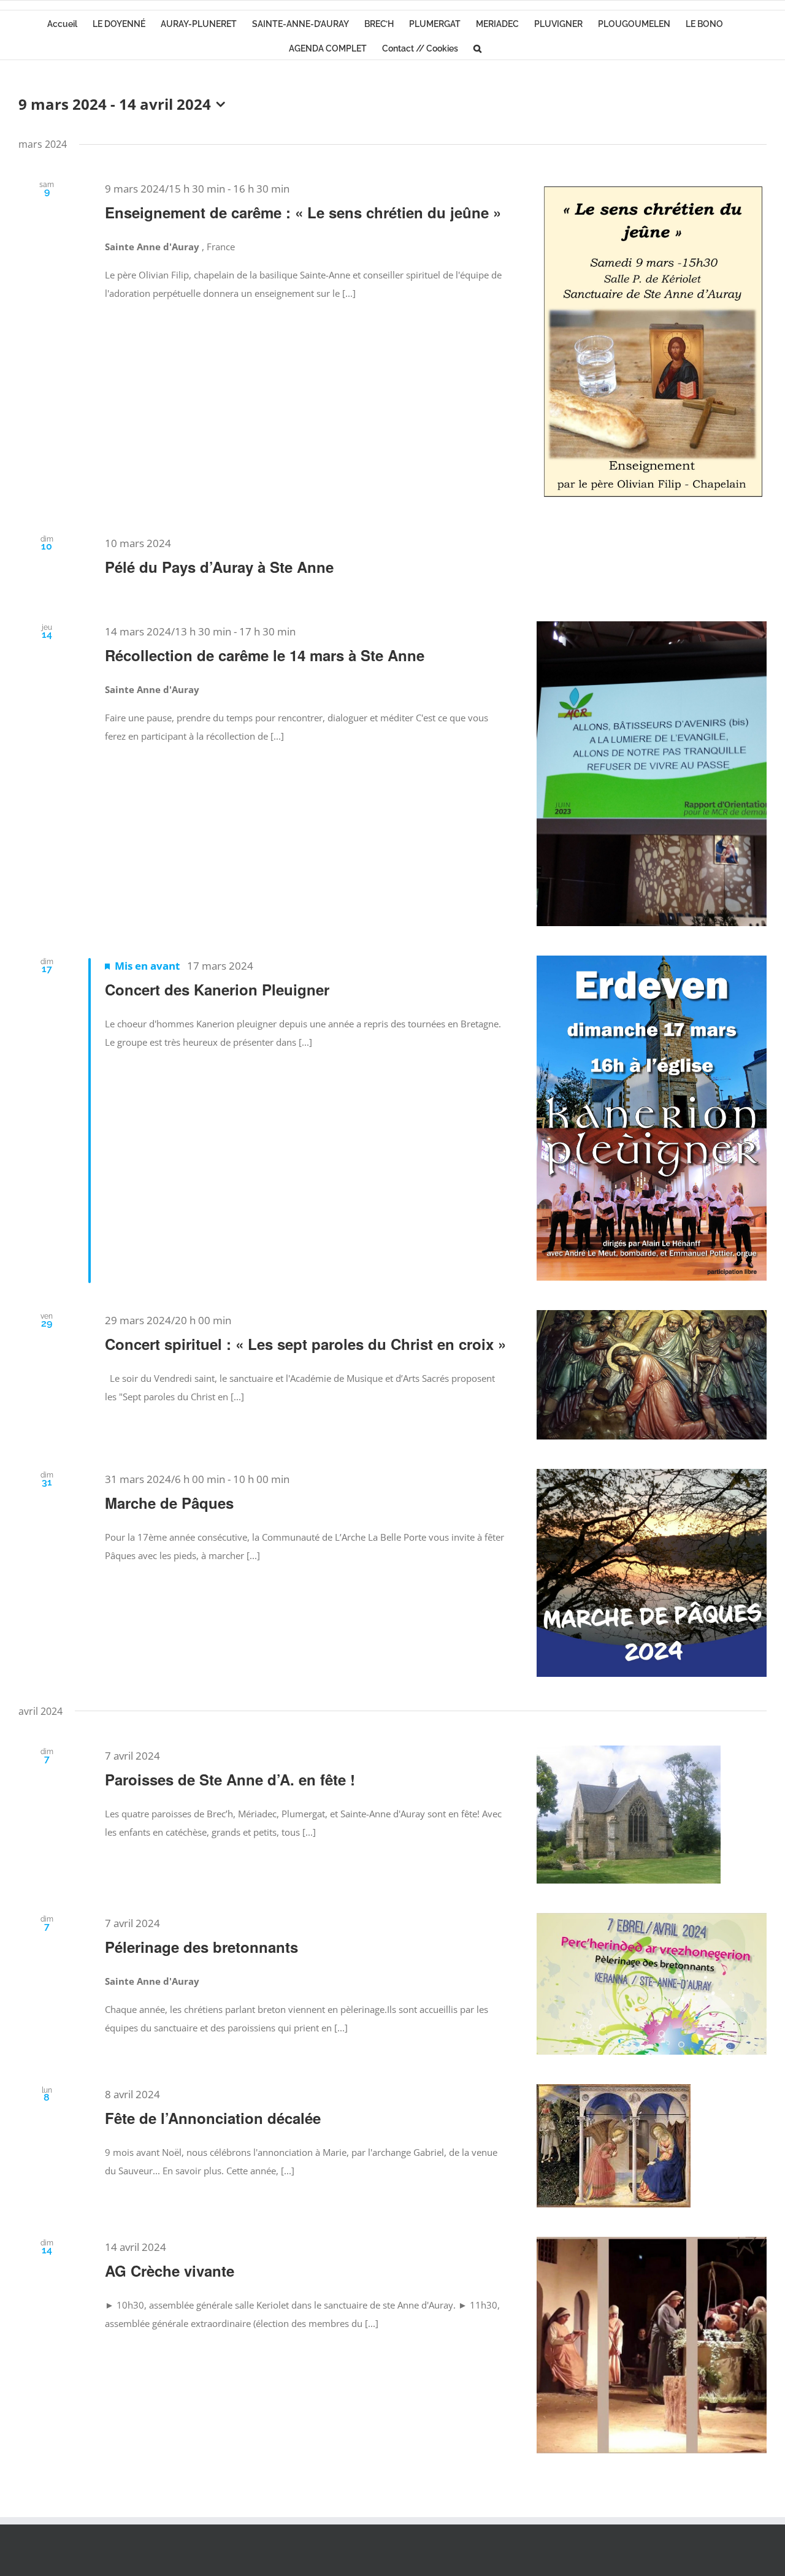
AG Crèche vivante (170, 2271)
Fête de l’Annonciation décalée (213, 2118)
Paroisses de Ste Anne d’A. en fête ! (230, 1779)
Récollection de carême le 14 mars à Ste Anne (265, 655)
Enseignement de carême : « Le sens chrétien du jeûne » (303, 212)
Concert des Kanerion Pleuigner (217, 989)
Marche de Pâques (169, 1503)
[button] (477, 47)
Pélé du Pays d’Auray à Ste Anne (219, 567)
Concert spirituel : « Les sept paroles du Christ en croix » (305, 1344)
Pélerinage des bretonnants (201, 1947)
